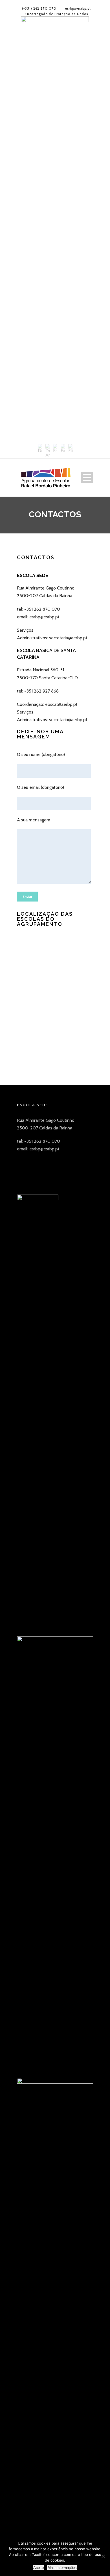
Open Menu (87, 478)
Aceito (38, 2568)
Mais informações (62, 2568)
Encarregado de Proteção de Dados (56, 14)
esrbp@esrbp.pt (78, 8)
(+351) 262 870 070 (39, 8)
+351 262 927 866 (41, 691)
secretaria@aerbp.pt (68, 638)
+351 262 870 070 (42, 609)
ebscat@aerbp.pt (61, 704)
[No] (103, 2556)
